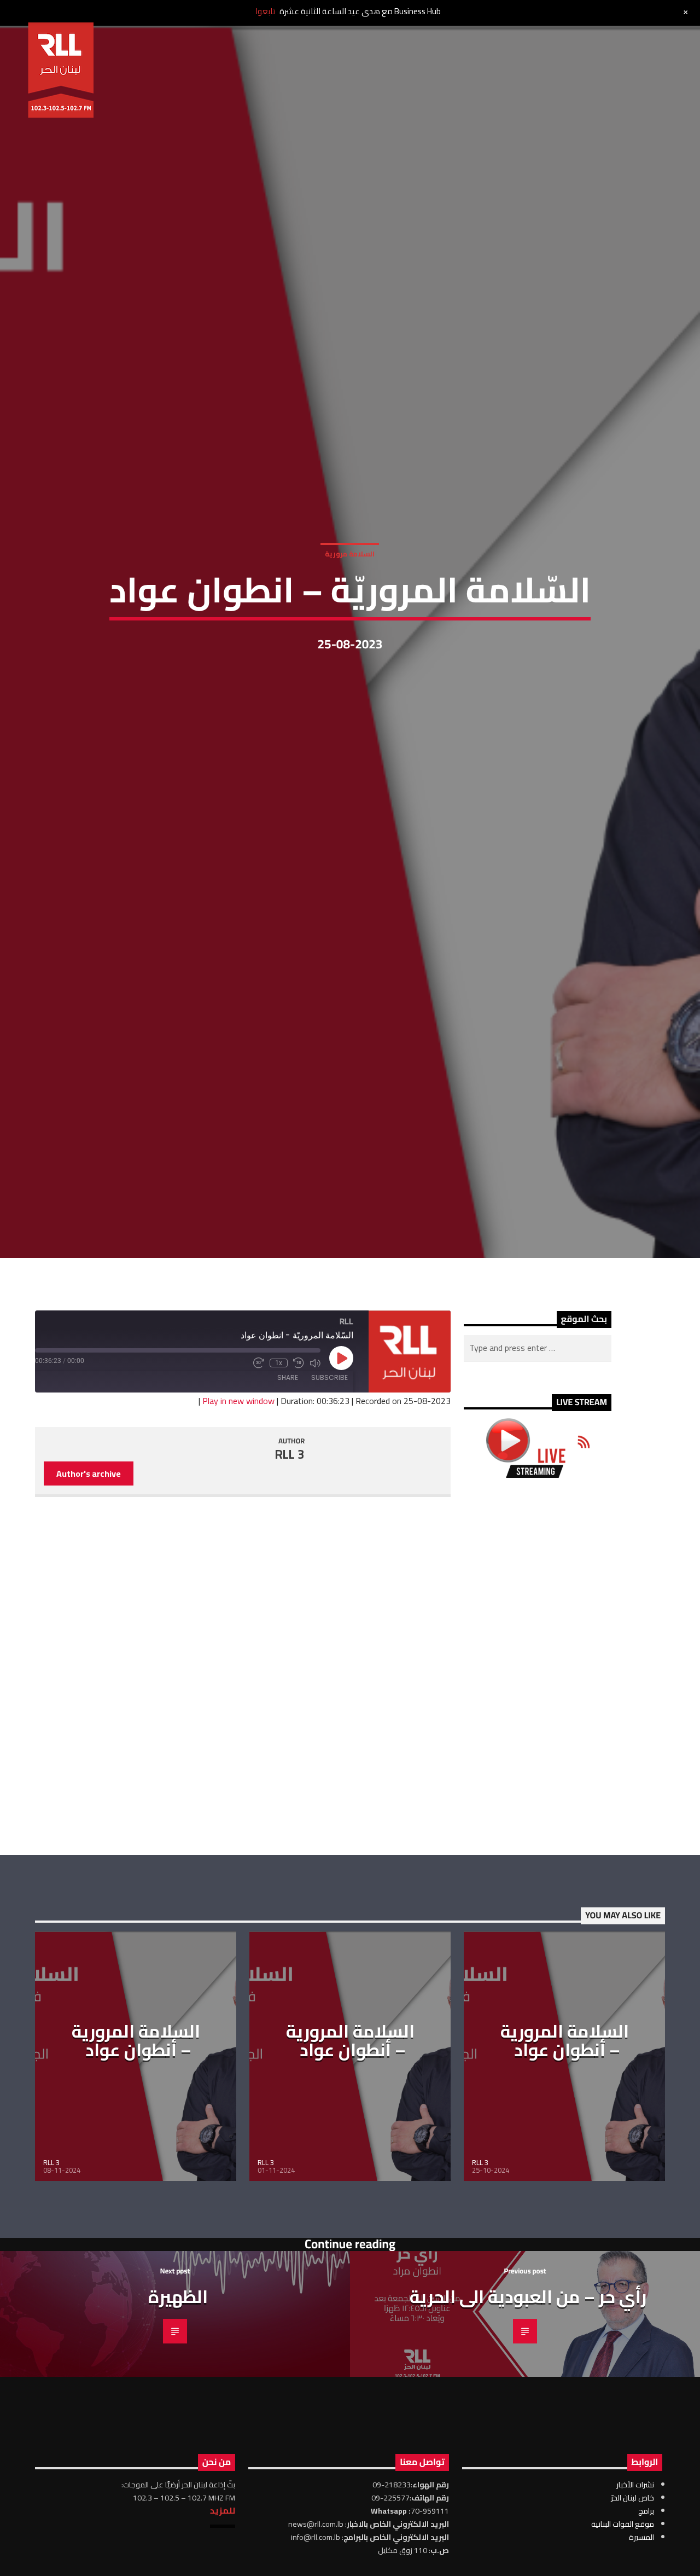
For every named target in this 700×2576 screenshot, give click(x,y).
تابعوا (265, 11)
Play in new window (238, 1612)
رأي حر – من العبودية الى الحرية (528, 2509)
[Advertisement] (538, 1878)
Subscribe (329, 1589)
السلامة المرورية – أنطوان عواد (136, 2252)
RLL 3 (290, 1666)
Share (288, 1589)
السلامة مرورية (350, 652)
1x (279, 1575)
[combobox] (538, 1560)
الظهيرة (178, 2509)
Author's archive (89, 1685)
